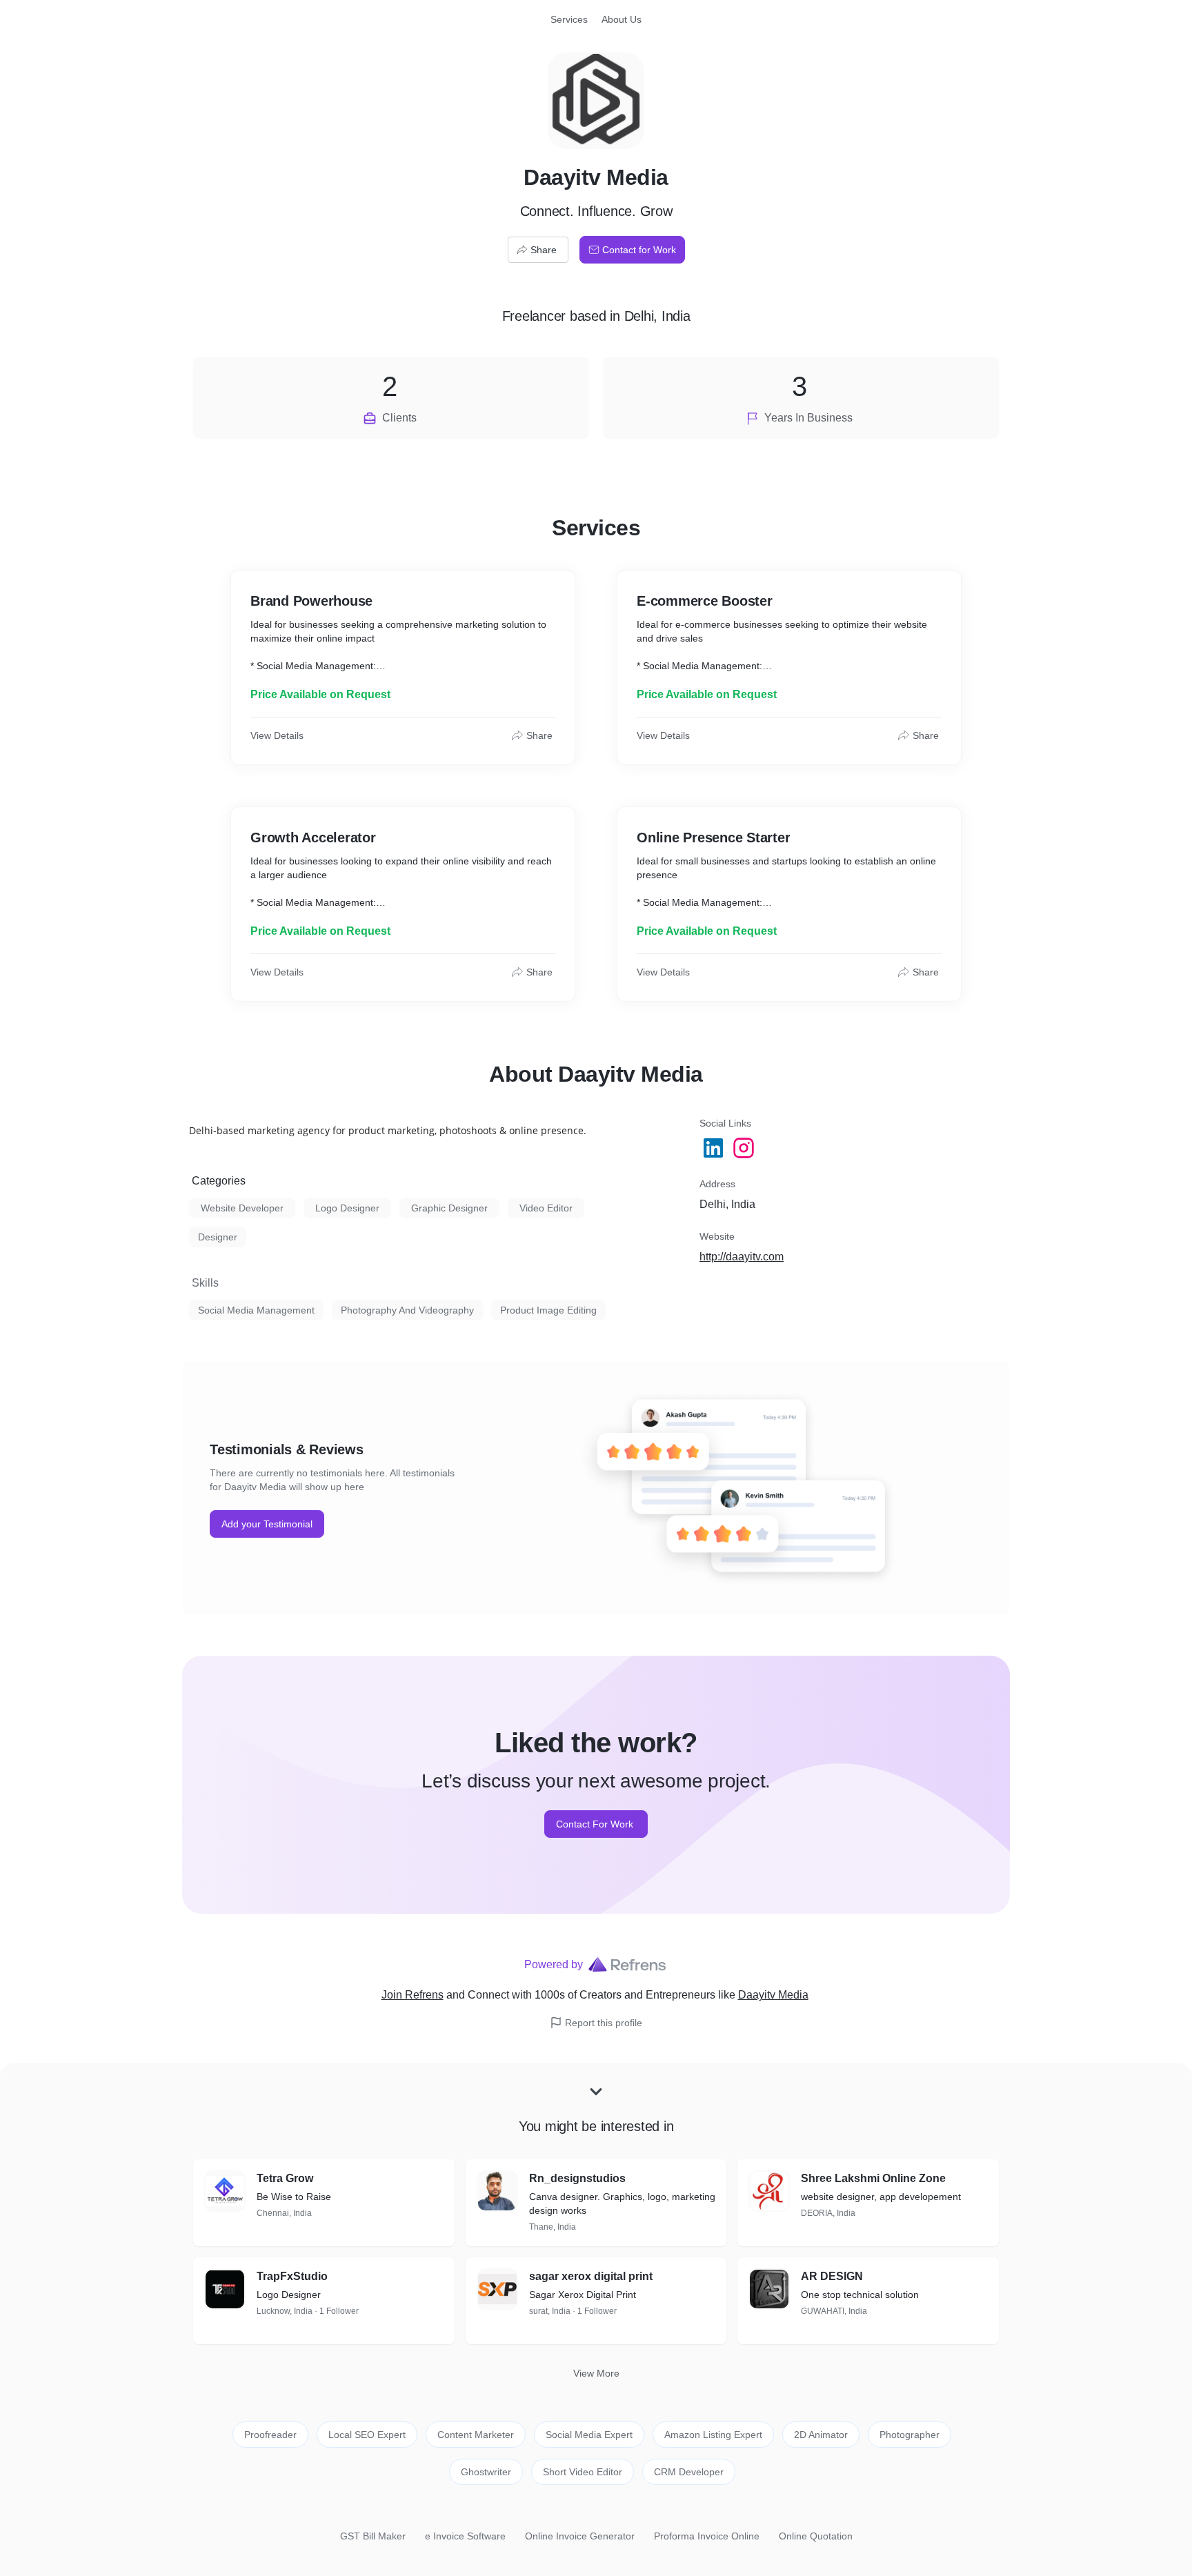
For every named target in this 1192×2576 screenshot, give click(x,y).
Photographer (910, 2435)
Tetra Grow (285, 2178)
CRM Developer (689, 2472)
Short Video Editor (583, 2472)
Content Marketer (476, 2435)
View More (596, 2373)
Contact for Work (639, 250)
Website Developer (242, 1208)
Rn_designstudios (577, 2178)
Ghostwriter (486, 2472)
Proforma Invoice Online (707, 2536)
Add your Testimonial (267, 1524)
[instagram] (745, 1148)
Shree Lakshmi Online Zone (873, 2178)
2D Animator (821, 2435)
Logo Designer (347, 1208)
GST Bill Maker (373, 2536)
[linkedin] (715, 1148)
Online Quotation (816, 2536)
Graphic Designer (449, 1208)
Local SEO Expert (367, 2435)
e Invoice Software (465, 2536)
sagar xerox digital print (591, 2276)
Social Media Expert (589, 2435)
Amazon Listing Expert (713, 2435)
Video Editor (546, 1208)
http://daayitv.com (742, 1257)
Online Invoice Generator (580, 2536)
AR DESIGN (832, 2276)
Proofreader (270, 2435)
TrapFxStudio (292, 2276)
